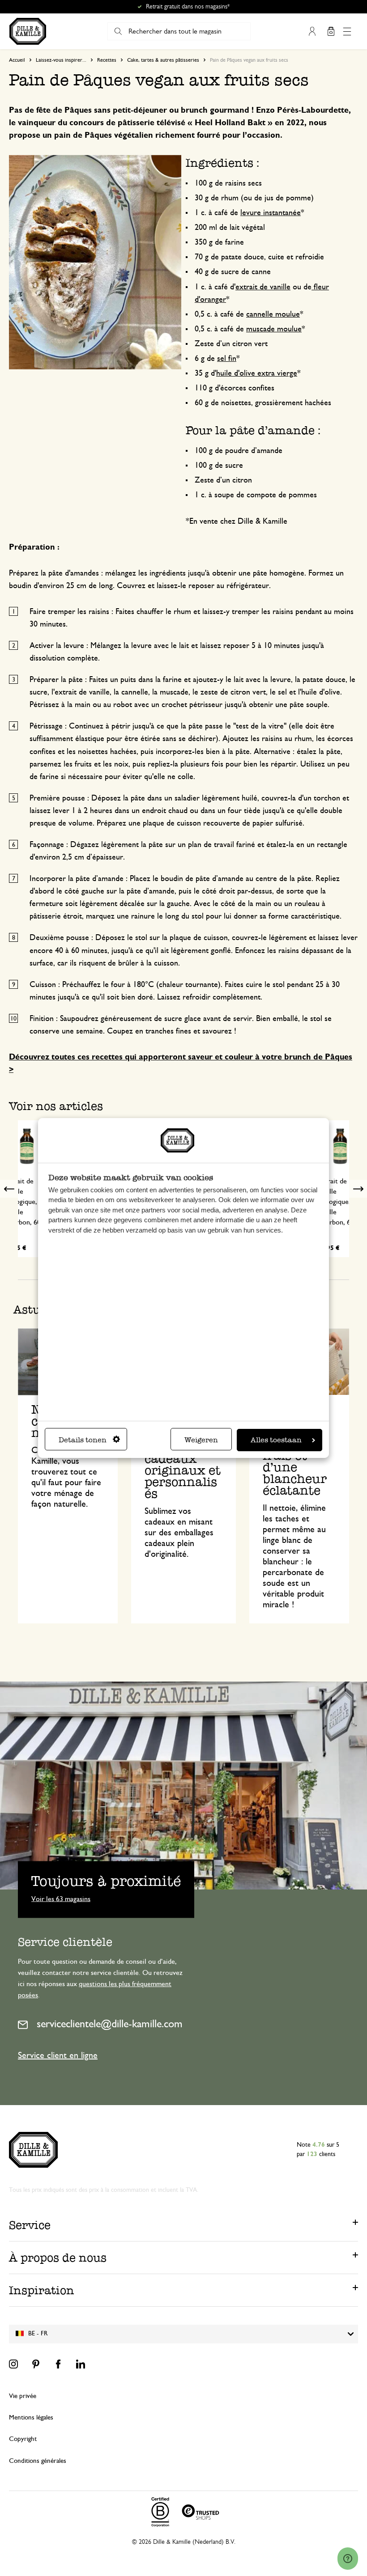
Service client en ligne (58, 2055)
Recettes (107, 60)
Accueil (17, 60)
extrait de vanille (263, 287)
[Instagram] (13, 2364)
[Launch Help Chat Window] (348, 2559)
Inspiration (42, 2290)
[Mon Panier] (331, 31)
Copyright (23, 2439)
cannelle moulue (273, 314)
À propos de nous (58, 2258)
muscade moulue (274, 329)
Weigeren (201, 1440)
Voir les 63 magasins (61, 1898)
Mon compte (312, 31)
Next (358, 1189)
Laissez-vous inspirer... (61, 60)
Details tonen (83, 1440)
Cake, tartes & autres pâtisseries (163, 60)
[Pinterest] (36, 2364)
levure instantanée (271, 213)
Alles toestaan (276, 1440)
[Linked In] (81, 2364)
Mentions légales (31, 2417)
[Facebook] (58, 2364)
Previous (9, 1189)
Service (30, 2225)
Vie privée (23, 2396)
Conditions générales (38, 2461)
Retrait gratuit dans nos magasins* (188, 7)
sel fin (227, 359)
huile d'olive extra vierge (257, 373)
